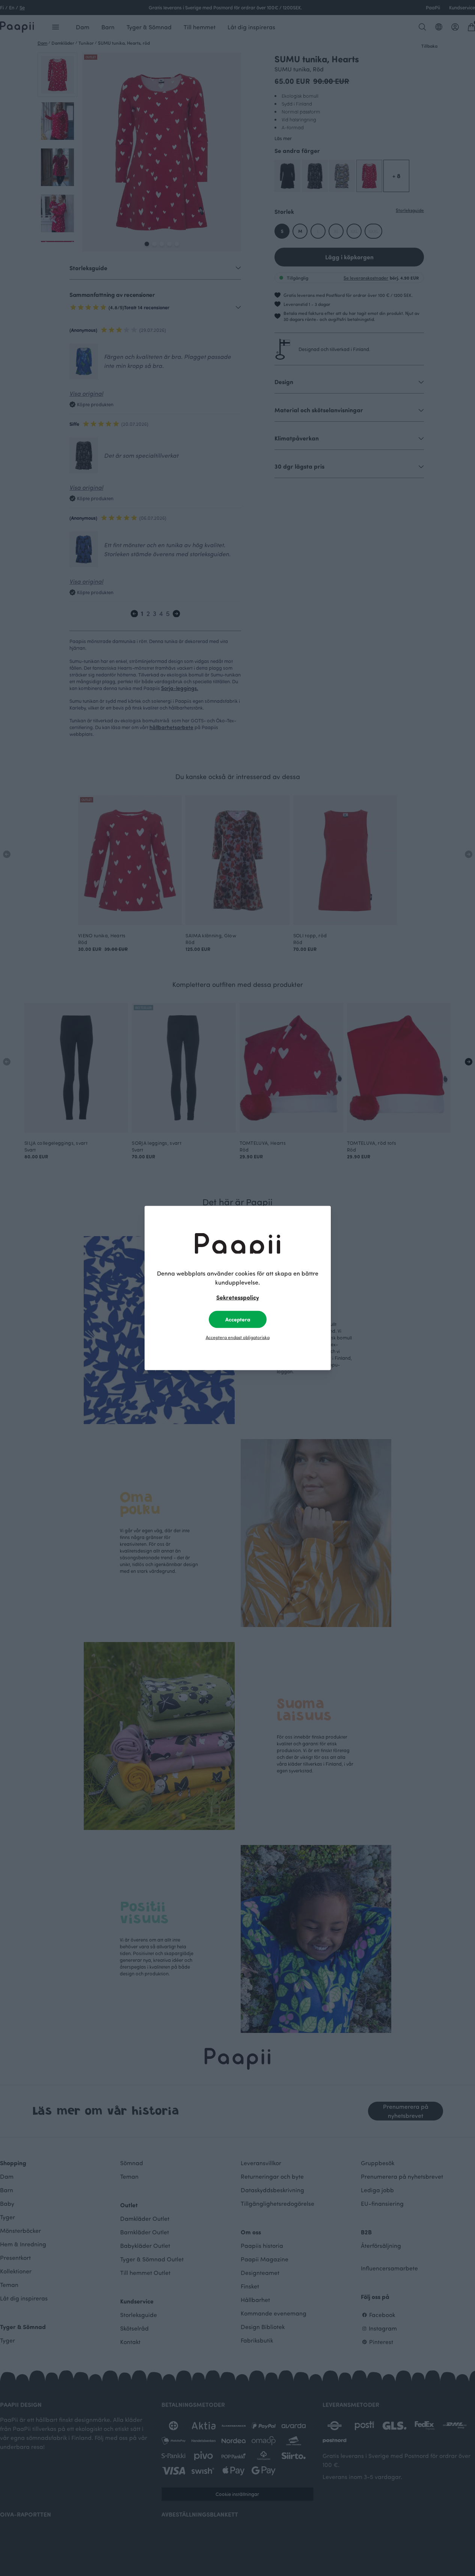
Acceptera (238, 1319)
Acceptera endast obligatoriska (238, 1337)
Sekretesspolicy (238, 1297)
